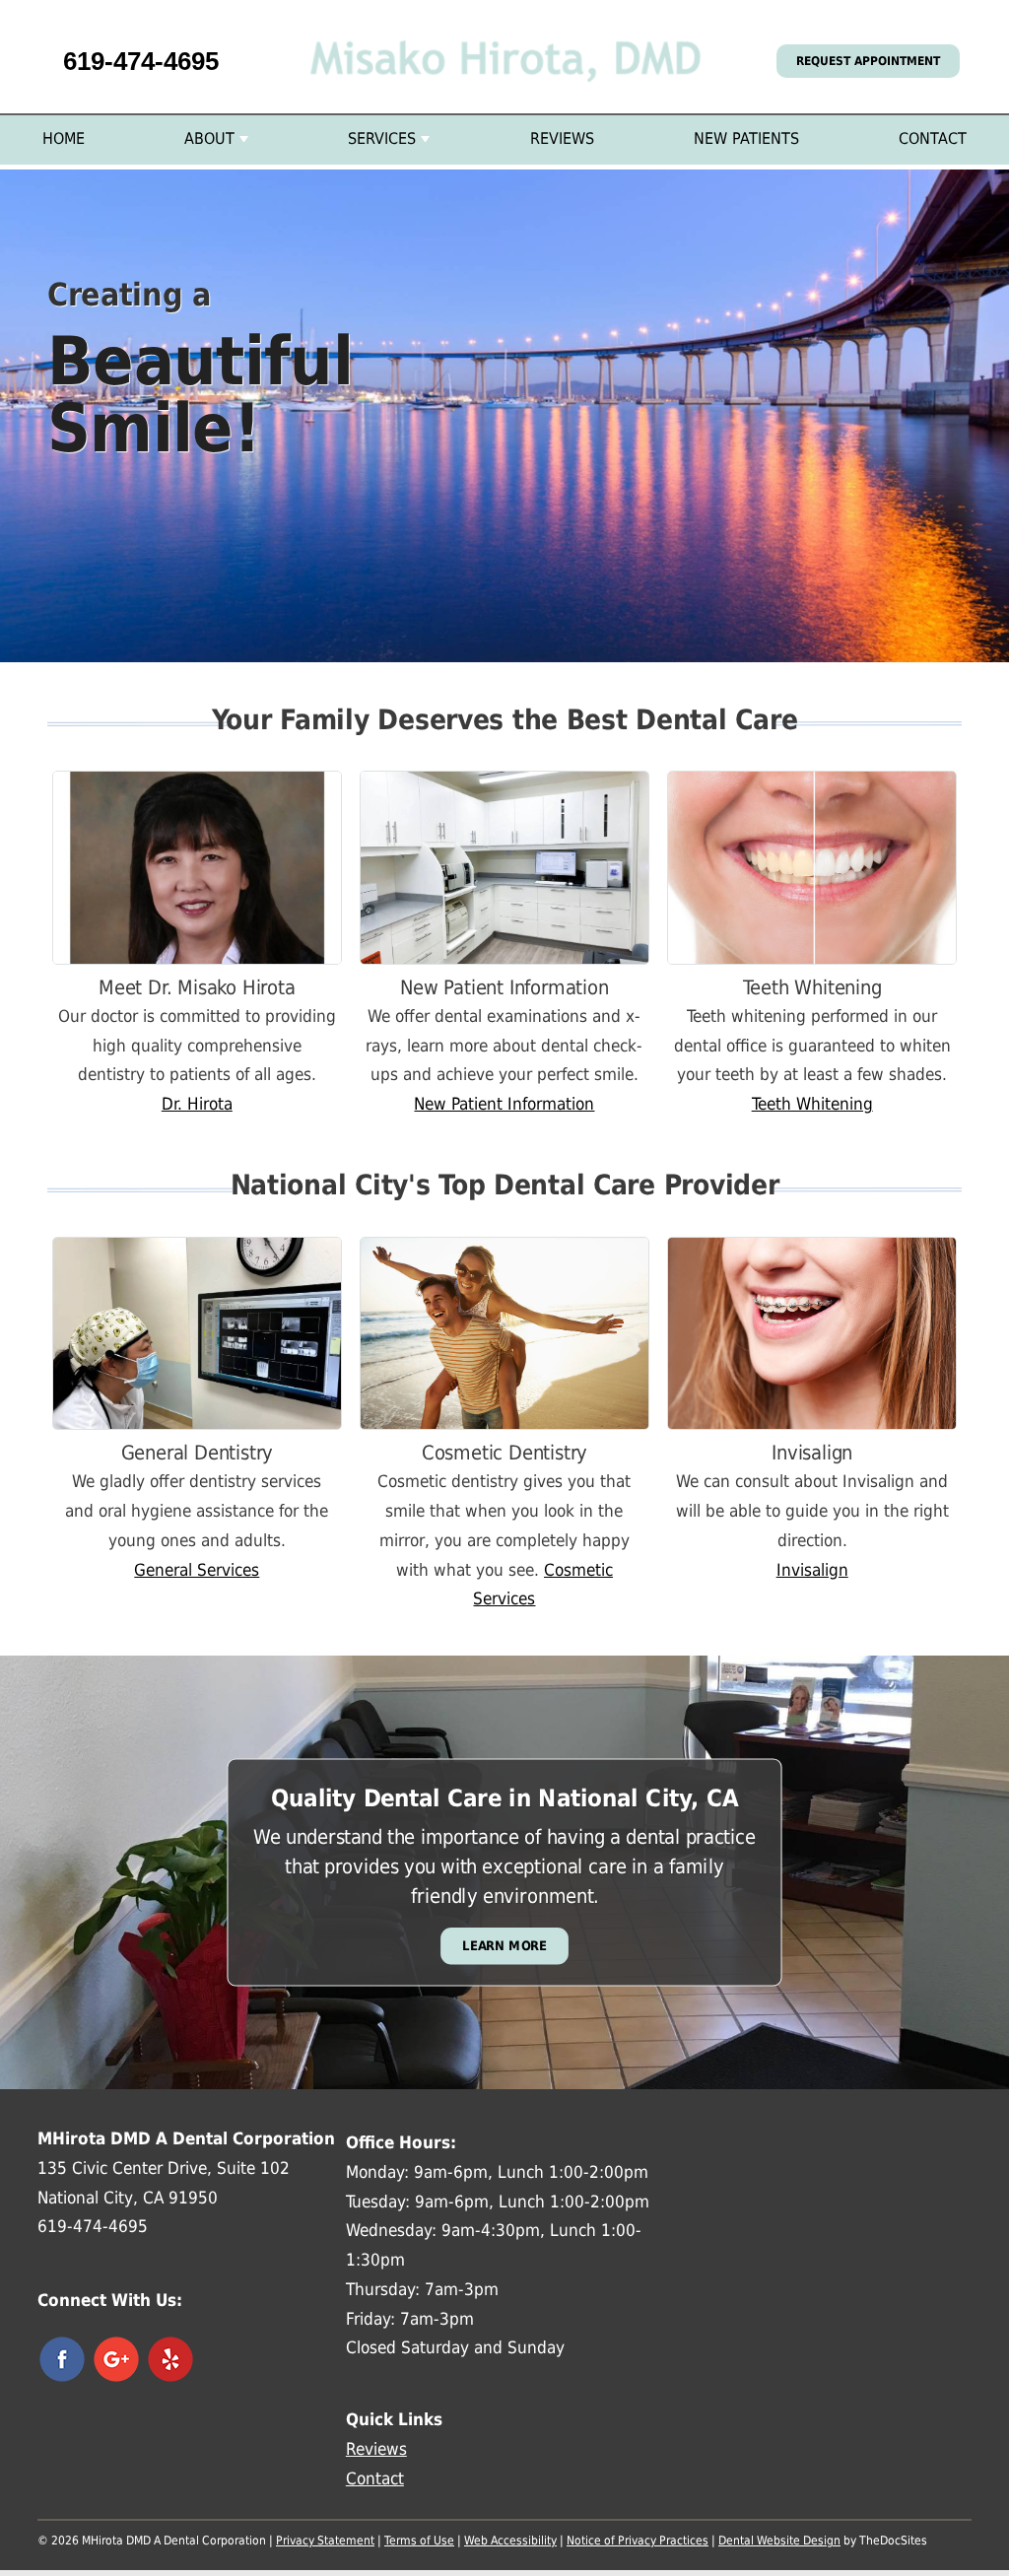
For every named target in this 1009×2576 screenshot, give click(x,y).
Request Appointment (868, 61)
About (209, 138)
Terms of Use (419, 2541)
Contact (933, 138)
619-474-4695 (141, 61)
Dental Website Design (779, 2541)
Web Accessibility (510, 2541)
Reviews (562, 138)
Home (64, 138)
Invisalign (812, 1570)
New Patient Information (504, 1104)
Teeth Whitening (812, 1104)
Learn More (504, 1946)
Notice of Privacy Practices (638, 2541)
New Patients (746, 138)
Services (382, 138)
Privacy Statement (325, 2541)
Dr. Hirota (197, 1104)
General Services (197, 1570)
